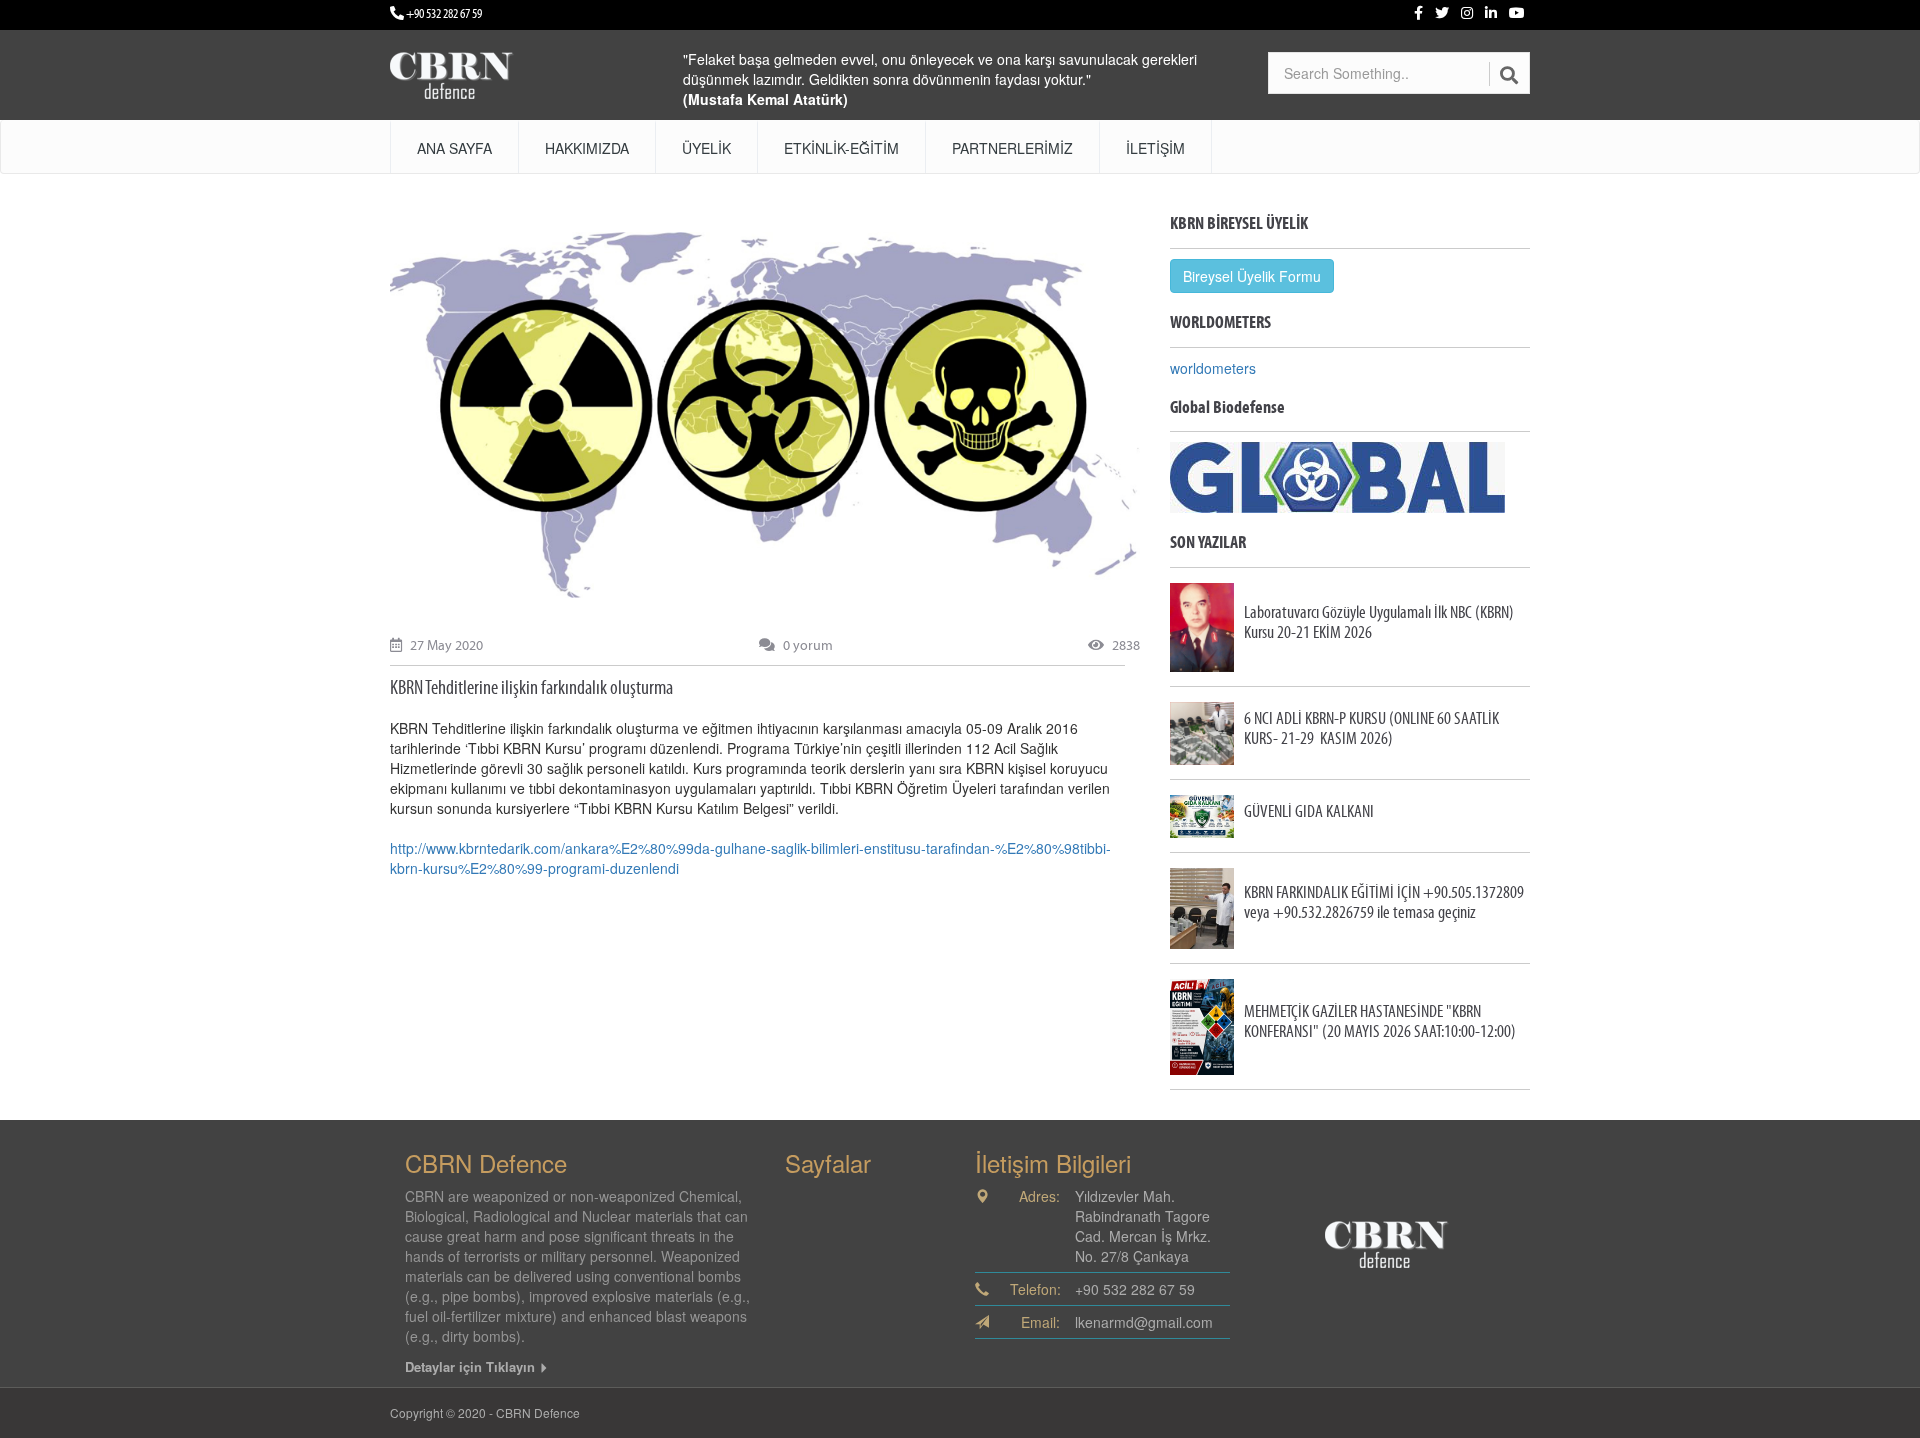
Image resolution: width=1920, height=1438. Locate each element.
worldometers (1213, 368)
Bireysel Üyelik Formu (1252, 276)
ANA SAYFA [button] (454, 148)
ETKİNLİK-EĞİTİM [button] (841, 148)
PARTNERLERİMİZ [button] (1012, 148)
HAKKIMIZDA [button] (587, 148)
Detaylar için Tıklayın (472, 1366)
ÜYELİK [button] (706, 148)
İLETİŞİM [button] (1155, 148)
